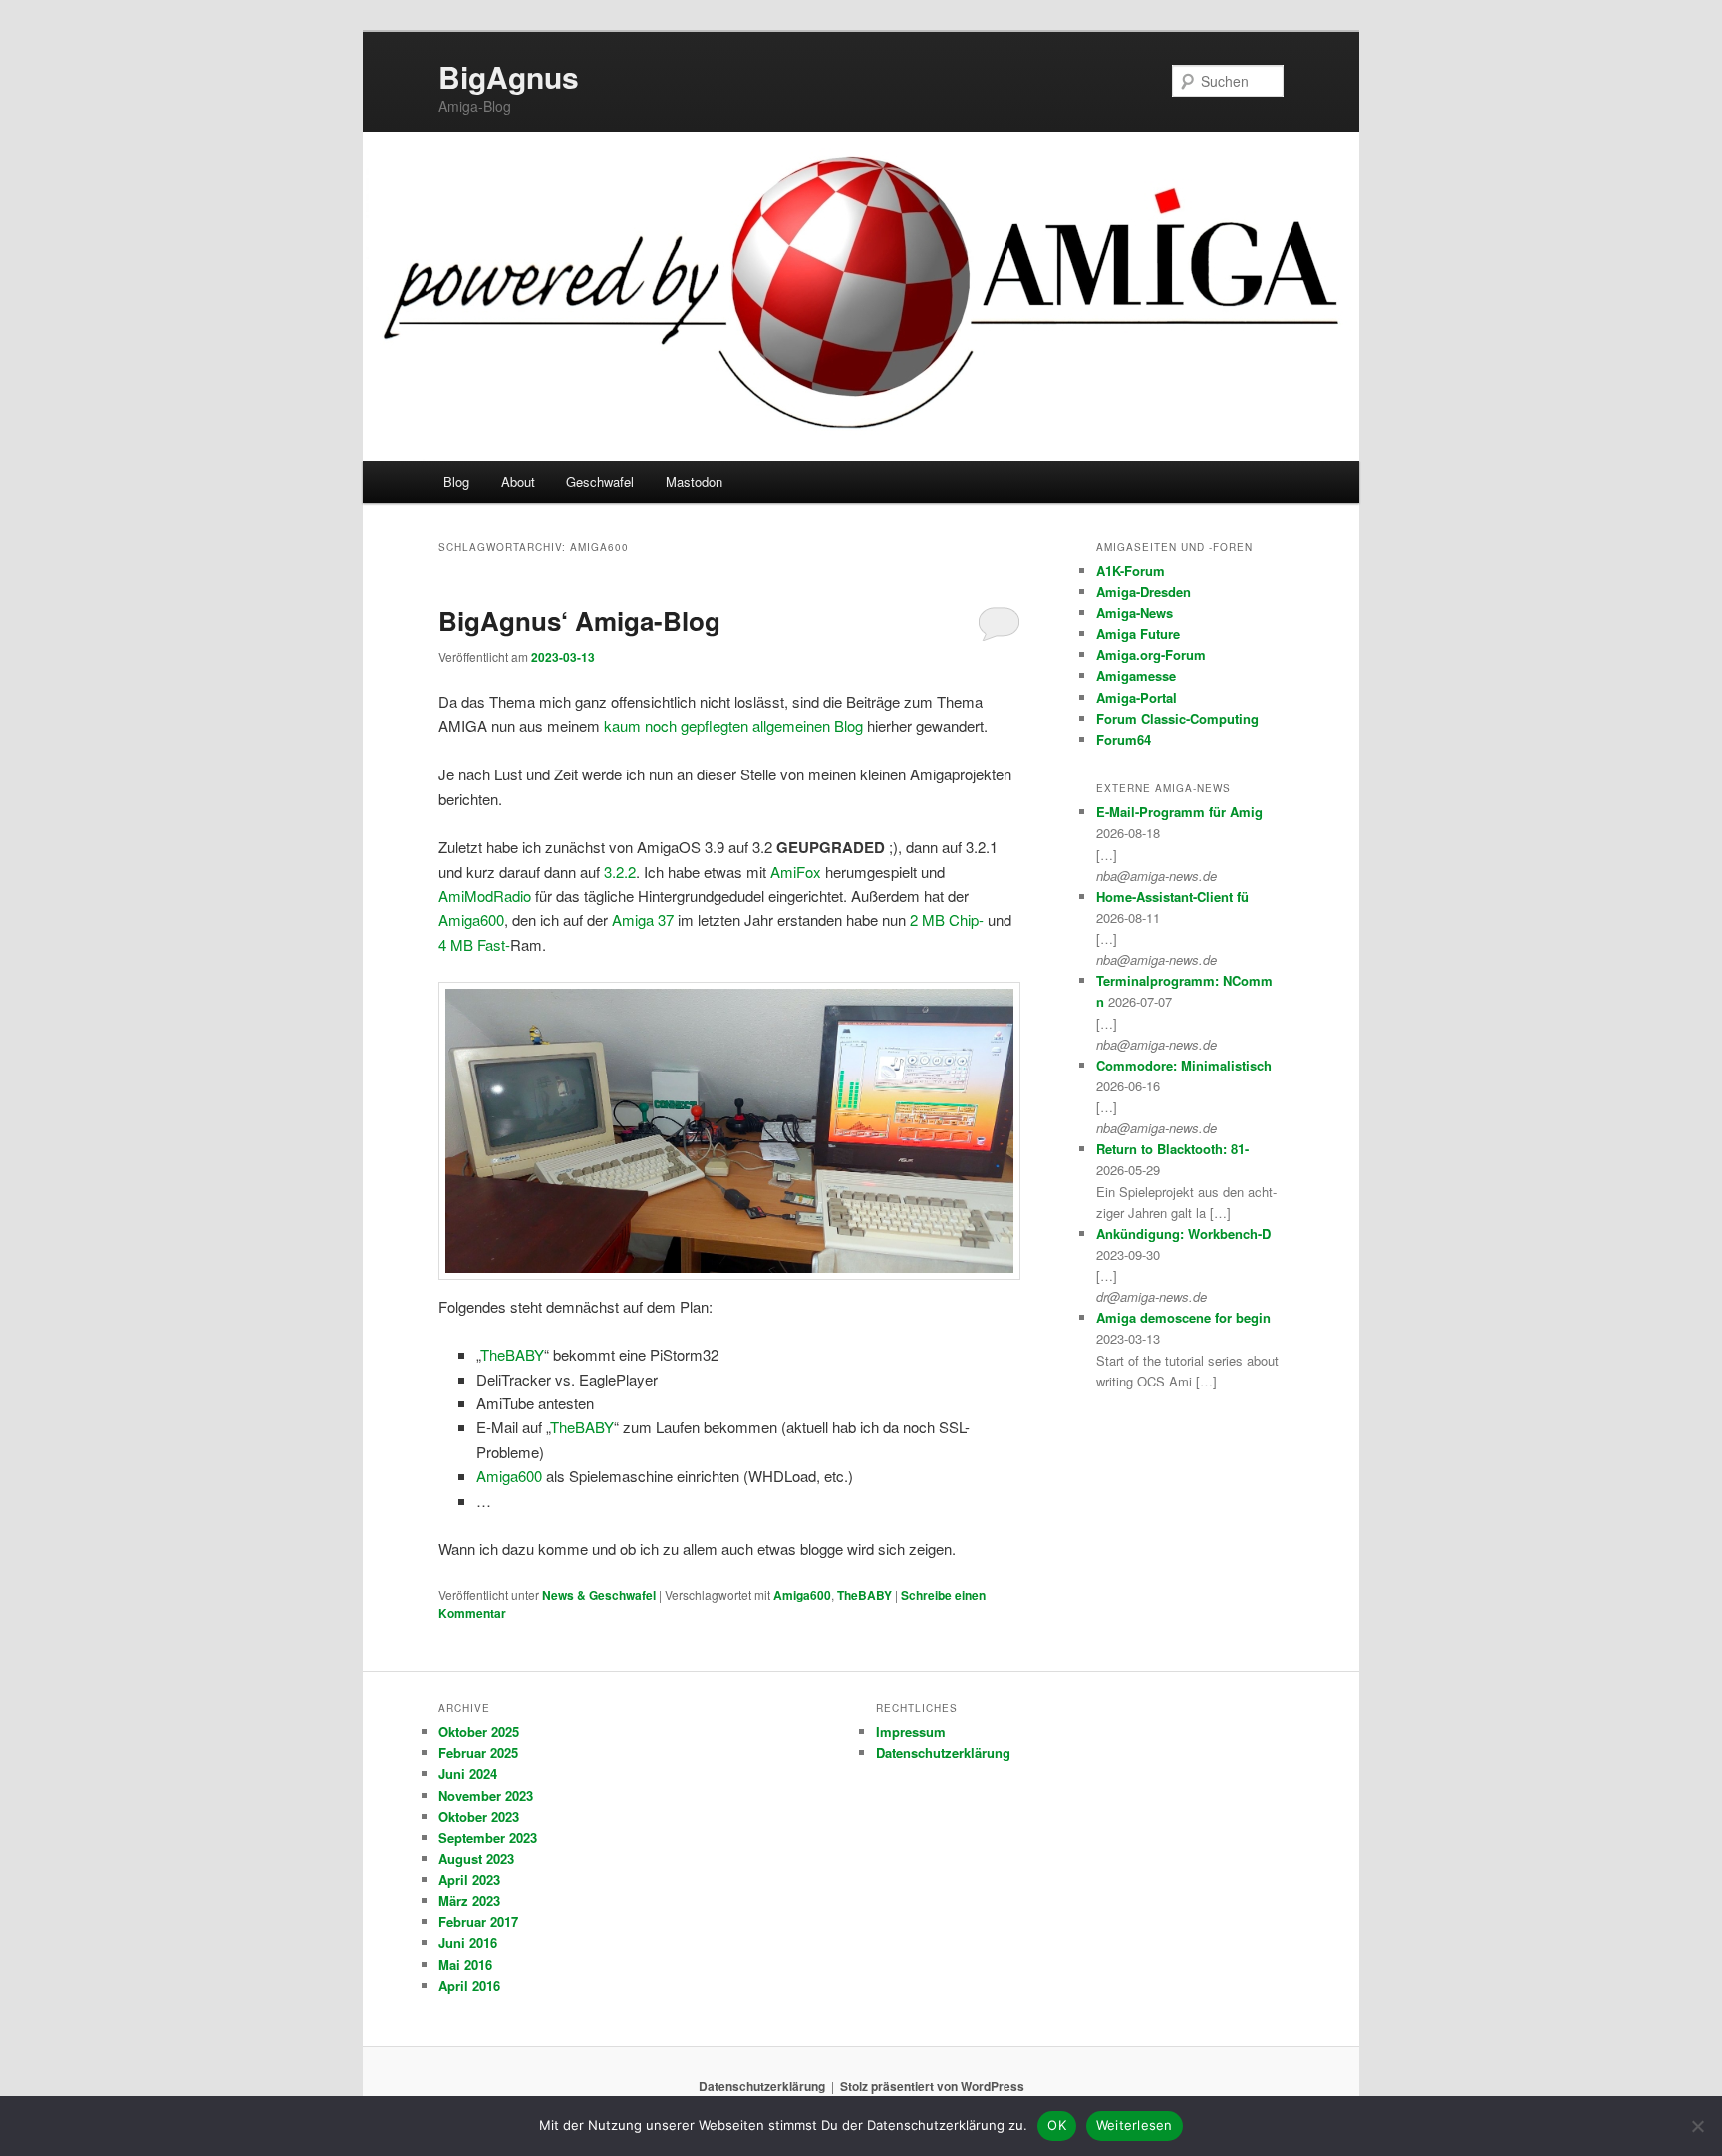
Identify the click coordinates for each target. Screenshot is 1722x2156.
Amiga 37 (643, 920)
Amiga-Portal (1137, 697)
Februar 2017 (478, 1921)
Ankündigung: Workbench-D (1183, 1233)
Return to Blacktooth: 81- (1172, 1149)
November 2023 (486, 1796)
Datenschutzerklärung (943, 1753)
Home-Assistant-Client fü (1172, 897)
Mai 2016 (465, 1964)
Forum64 (1124, 739)
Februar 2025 (478, 1753)
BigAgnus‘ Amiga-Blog (579, 620)
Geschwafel (600, 482)
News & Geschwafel (599, 1595)
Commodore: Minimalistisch (1184, 1065)
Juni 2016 (468, 1942)
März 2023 (469, 1900)
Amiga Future (1138, 633)
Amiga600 (471, 920)
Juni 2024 (468, 1774)
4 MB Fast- (474, 944)
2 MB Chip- (947, 920)
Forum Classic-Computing (1177, 718)
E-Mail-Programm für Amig (1179, 812)
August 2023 (476, 1858)
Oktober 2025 (479, 1732)
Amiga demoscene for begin (1183, 1317)
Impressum (911, 1732)
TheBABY (512, 1354)
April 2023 (469, 1879)
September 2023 (488, 1838)
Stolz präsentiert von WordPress (932, 2086)
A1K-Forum (1131, 571)
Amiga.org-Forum (1151, 654)
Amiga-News (1135, 613)
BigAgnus (509, 76)
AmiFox (796, 872)
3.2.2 (620, 872)
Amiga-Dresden (1144, 592)
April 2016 (469, 1985)
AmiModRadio (485, 896)
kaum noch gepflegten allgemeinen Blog (733, 725)
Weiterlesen (1135, 2125)
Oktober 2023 (479, 1817)
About (518, 482)
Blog (456, 482)
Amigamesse (1136, 675)
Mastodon (694, 482)
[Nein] (1697, 2126)
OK (1057, 2125)
